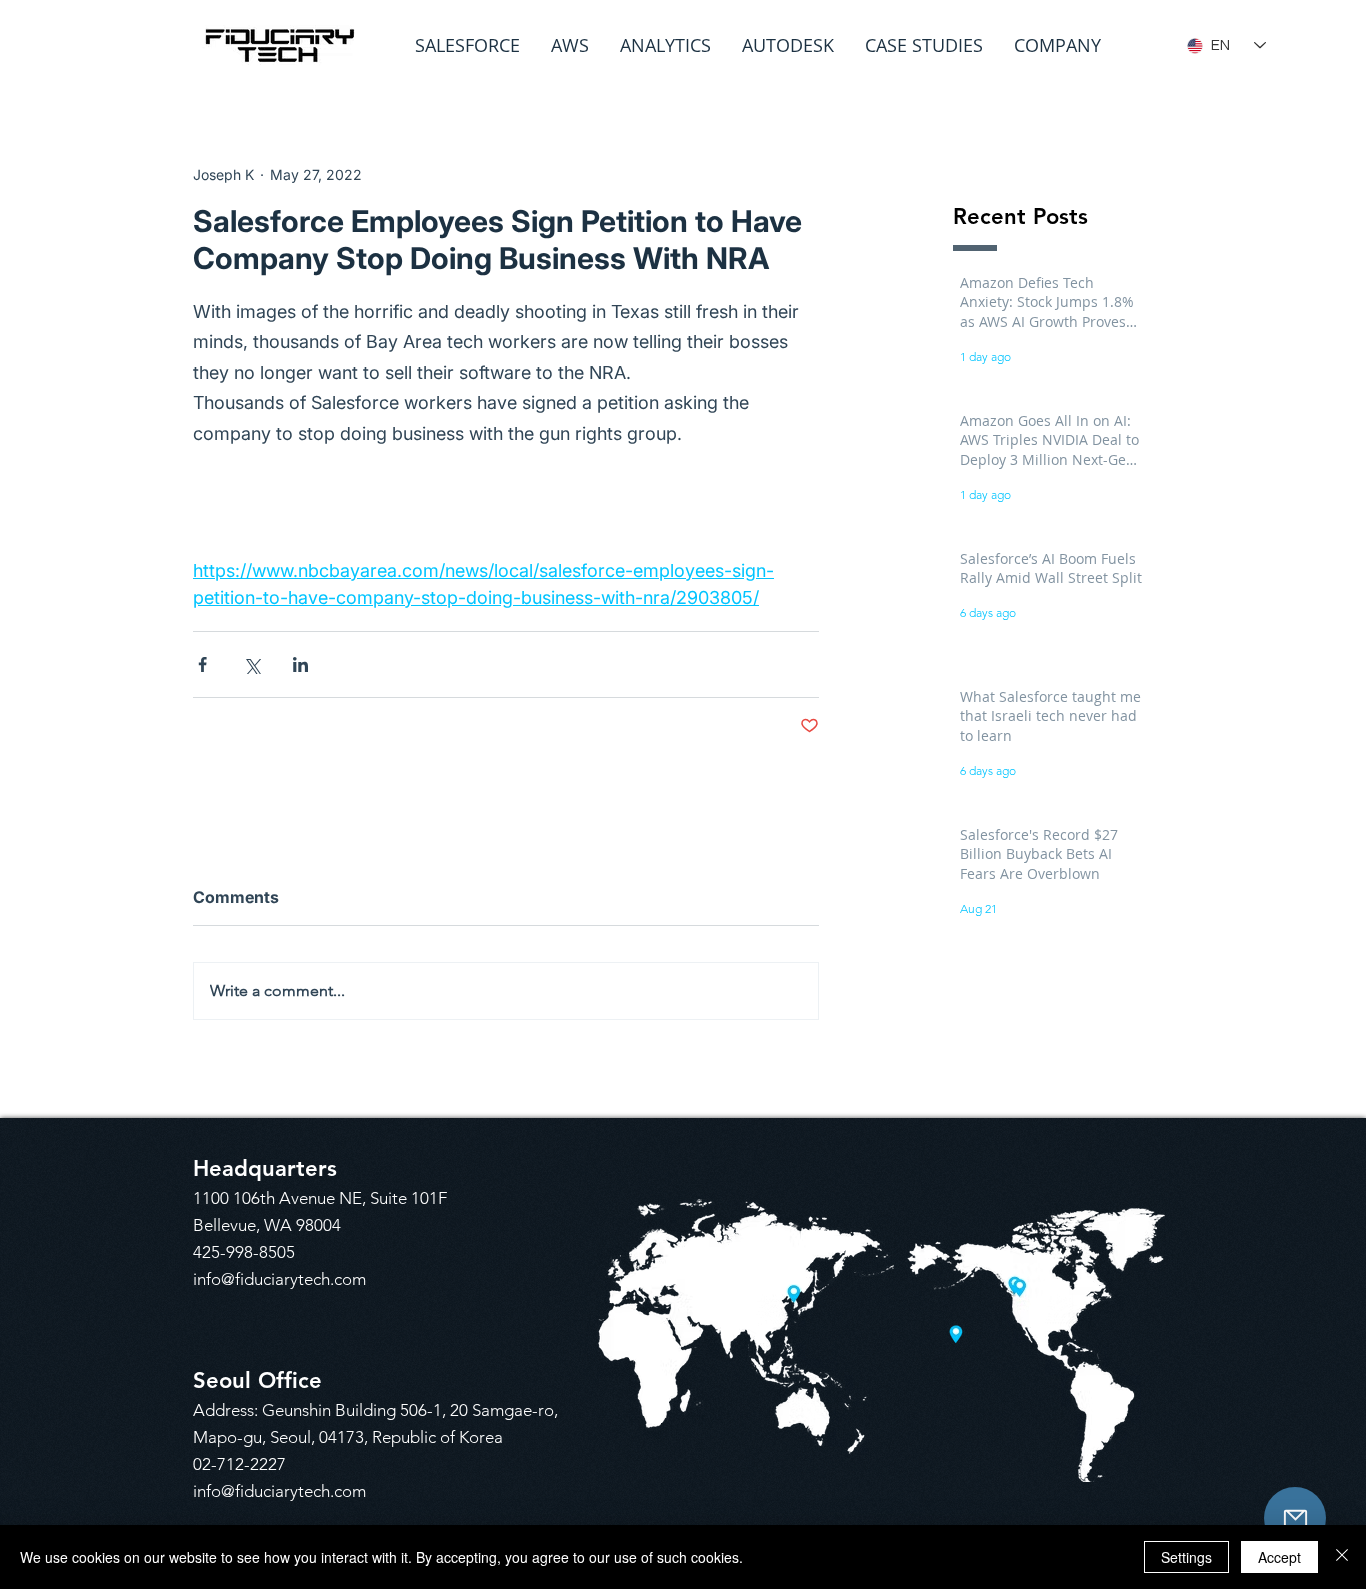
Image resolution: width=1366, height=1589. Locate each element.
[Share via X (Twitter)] (251, 664)
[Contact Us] (1295, 1518)
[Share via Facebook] (202, 664)
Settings (1186, 1557)
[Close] (1342, 1557)
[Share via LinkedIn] (300, 664)
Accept (1279, 1557)
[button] (467, 45)
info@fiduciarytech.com (279, 1279)
